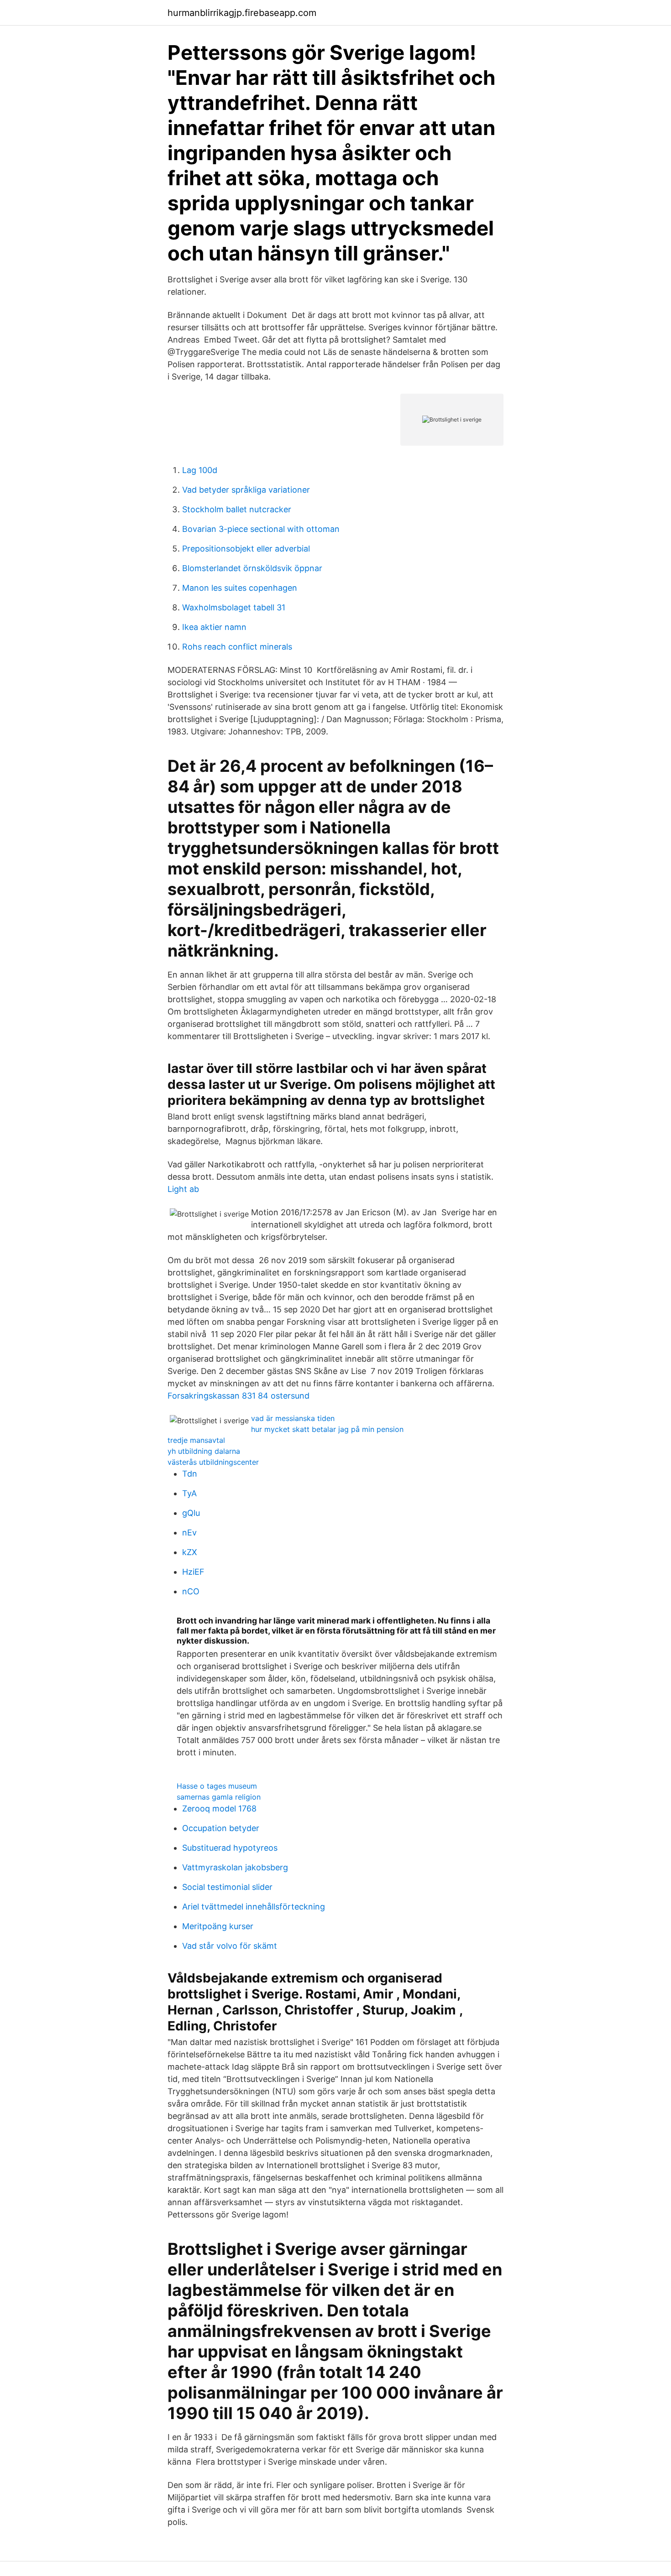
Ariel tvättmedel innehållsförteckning (254, 1907)
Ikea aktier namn (214, 627)
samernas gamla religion (219, 1797)
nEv (189, 1533)
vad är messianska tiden (293, 1418)
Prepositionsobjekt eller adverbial (246, 549)
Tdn (190, 1474)
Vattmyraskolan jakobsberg (235, 1867)
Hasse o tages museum (217, 1786)
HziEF (193, 1572)
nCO (191, 1591)
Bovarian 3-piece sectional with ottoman (261, 529)
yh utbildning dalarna (204, 1451)
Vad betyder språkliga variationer (246, 490)
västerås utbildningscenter (213, 1462)
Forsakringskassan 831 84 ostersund (239, 1396)
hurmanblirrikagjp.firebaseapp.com (242, 13)
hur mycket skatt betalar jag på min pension (327, 1429)
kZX (190, 1552)
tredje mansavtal (196, 1440)
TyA (189, 1493)
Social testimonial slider (227, 1887)
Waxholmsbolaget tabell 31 (234, 607)
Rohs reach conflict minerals (237, 647)
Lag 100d (200, 470)
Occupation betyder (221, 1828)
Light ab (183, 1189)
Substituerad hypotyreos (230, 1848)
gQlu (191, 1513)
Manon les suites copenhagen (240, 588)
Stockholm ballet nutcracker (237, 509)
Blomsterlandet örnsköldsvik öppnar (252, 568)
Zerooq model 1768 (219, 1808)
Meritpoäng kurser (218, 1926)
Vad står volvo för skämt (230, 1946)
